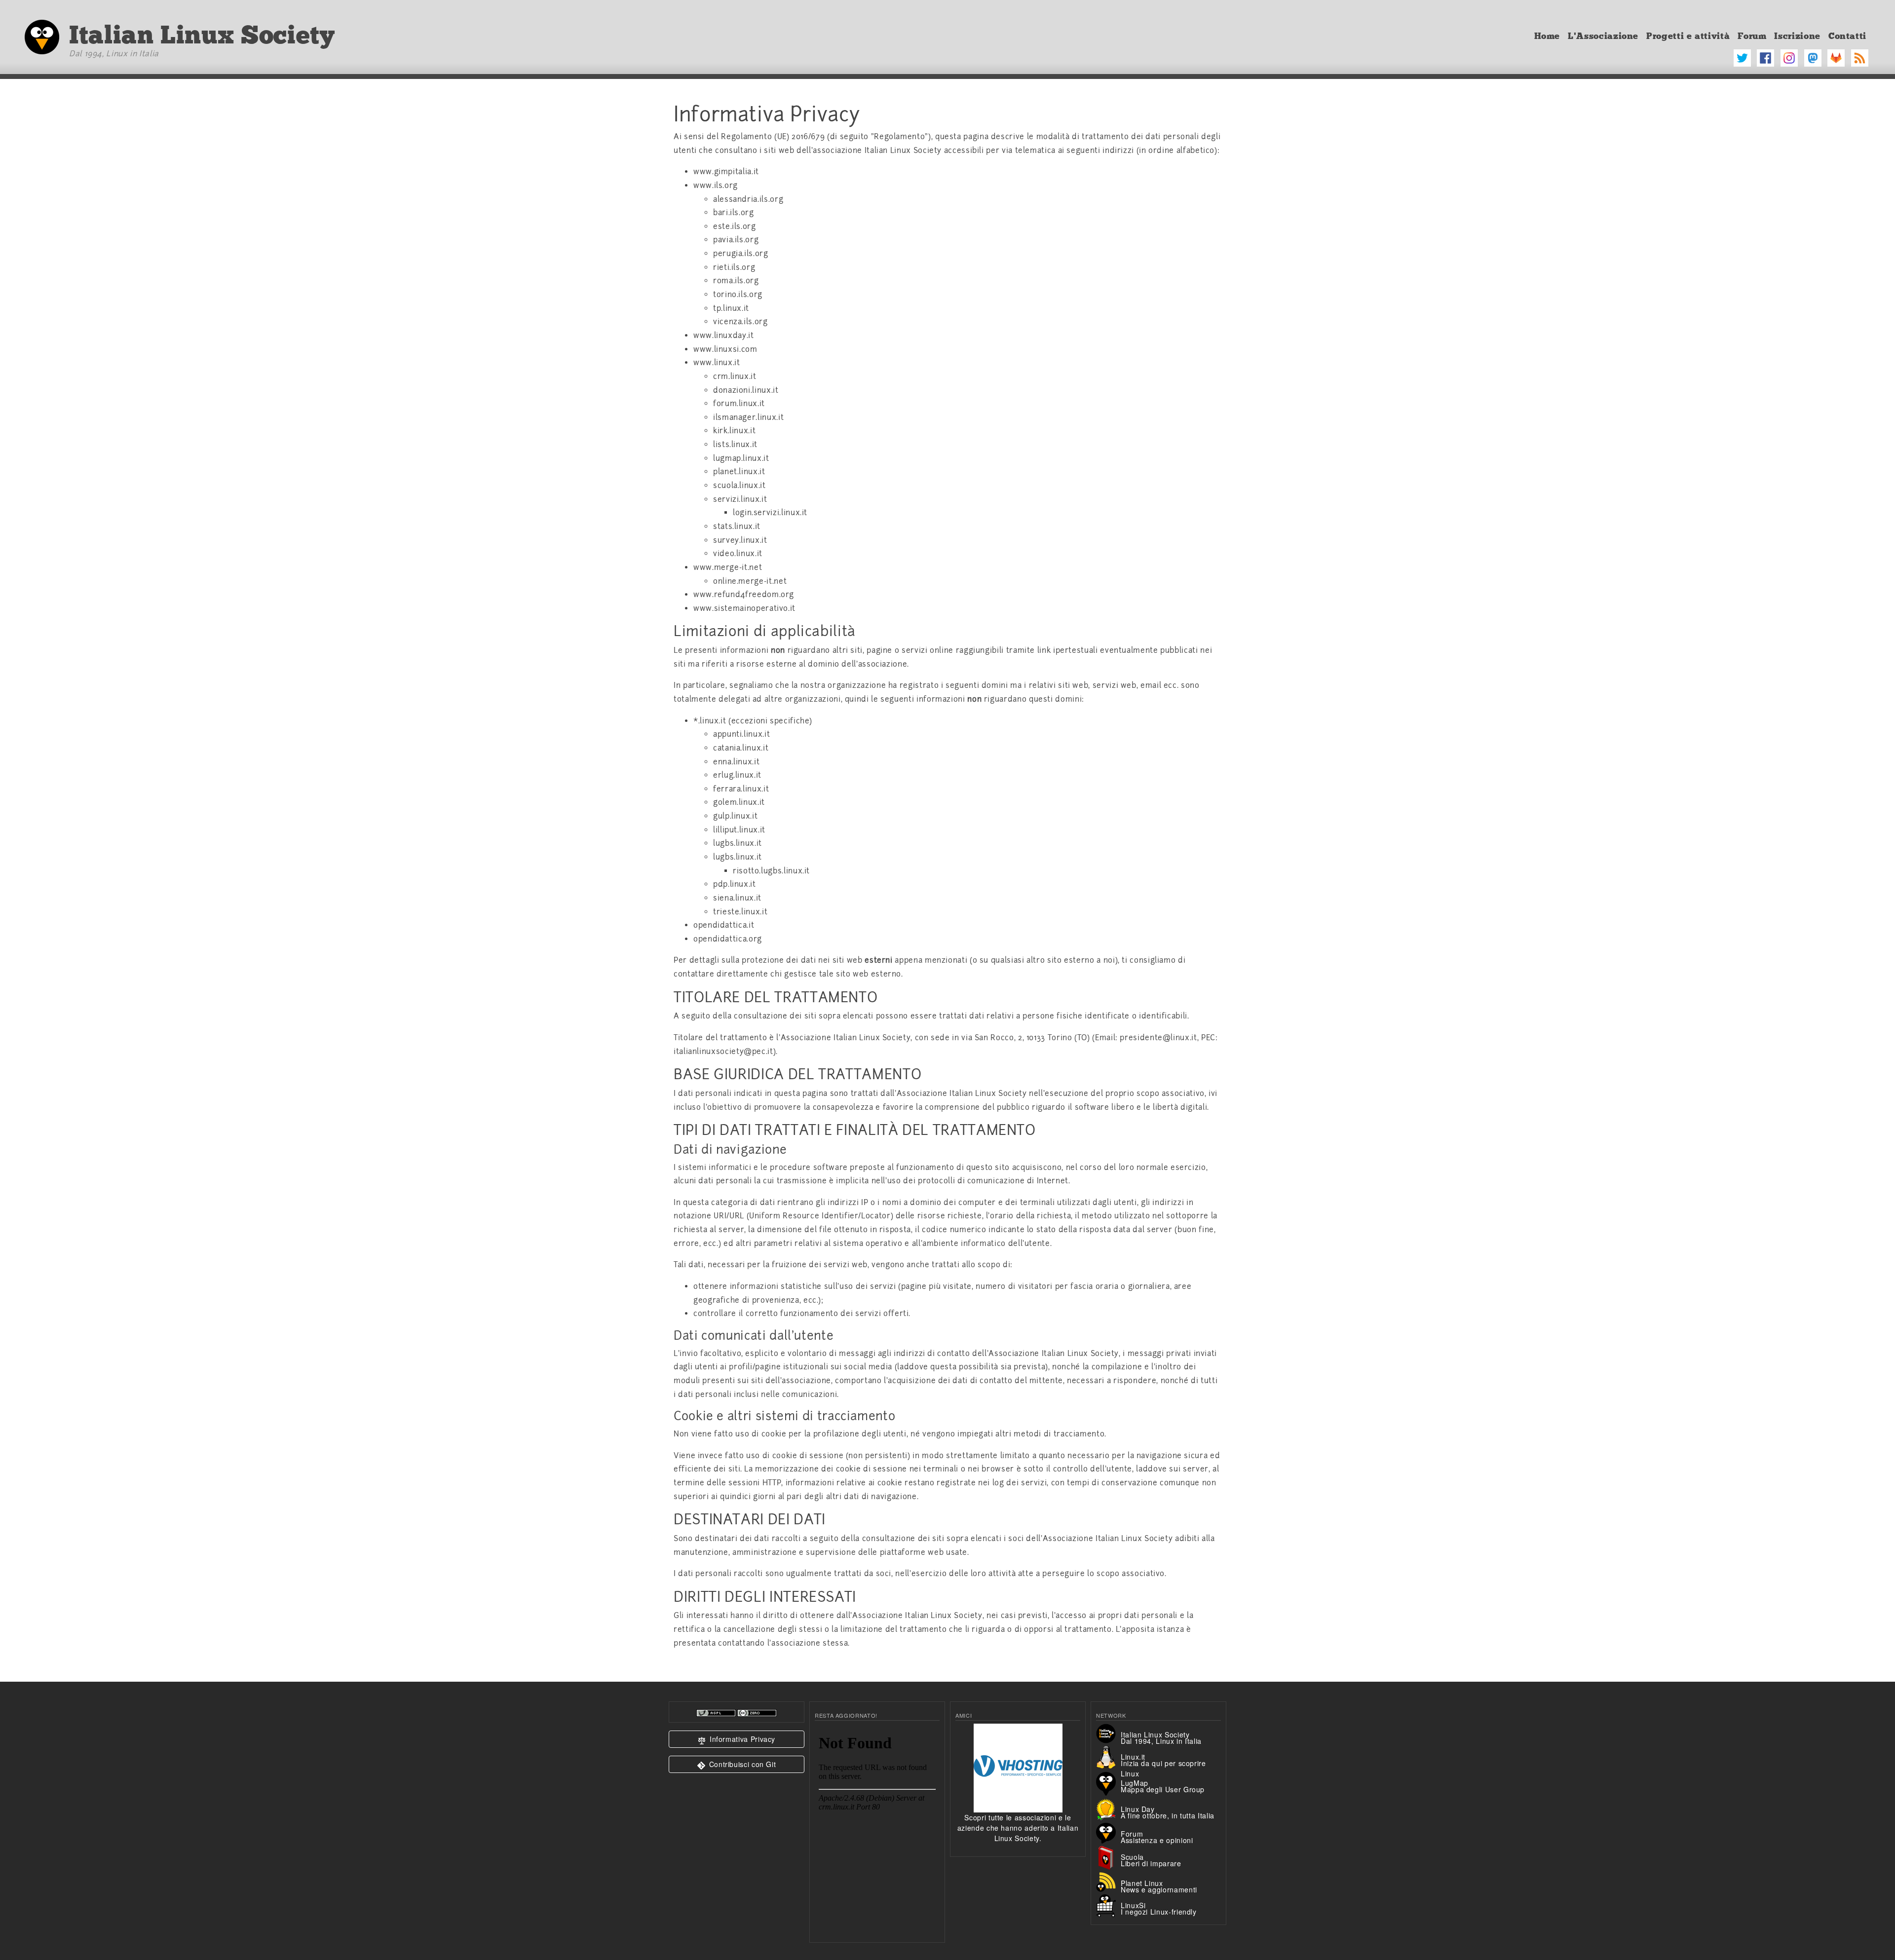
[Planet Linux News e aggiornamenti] (1108, 1881)
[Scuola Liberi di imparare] (1108, 1857)
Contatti (1847, 36)
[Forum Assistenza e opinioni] (1108, 1832)
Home (1547, 36)
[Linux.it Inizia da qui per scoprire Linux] (1108, 1757)
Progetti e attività (1688, 36)
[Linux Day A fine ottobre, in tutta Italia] (1108, 1808)
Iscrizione (1797, 36)
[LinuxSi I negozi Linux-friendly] (1108, 1905)
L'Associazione (1603, 36)
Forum (1752, 36)
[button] (737, 1739)
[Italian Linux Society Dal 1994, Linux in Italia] (1108, 1733)
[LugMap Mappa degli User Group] (1108, 1782)
